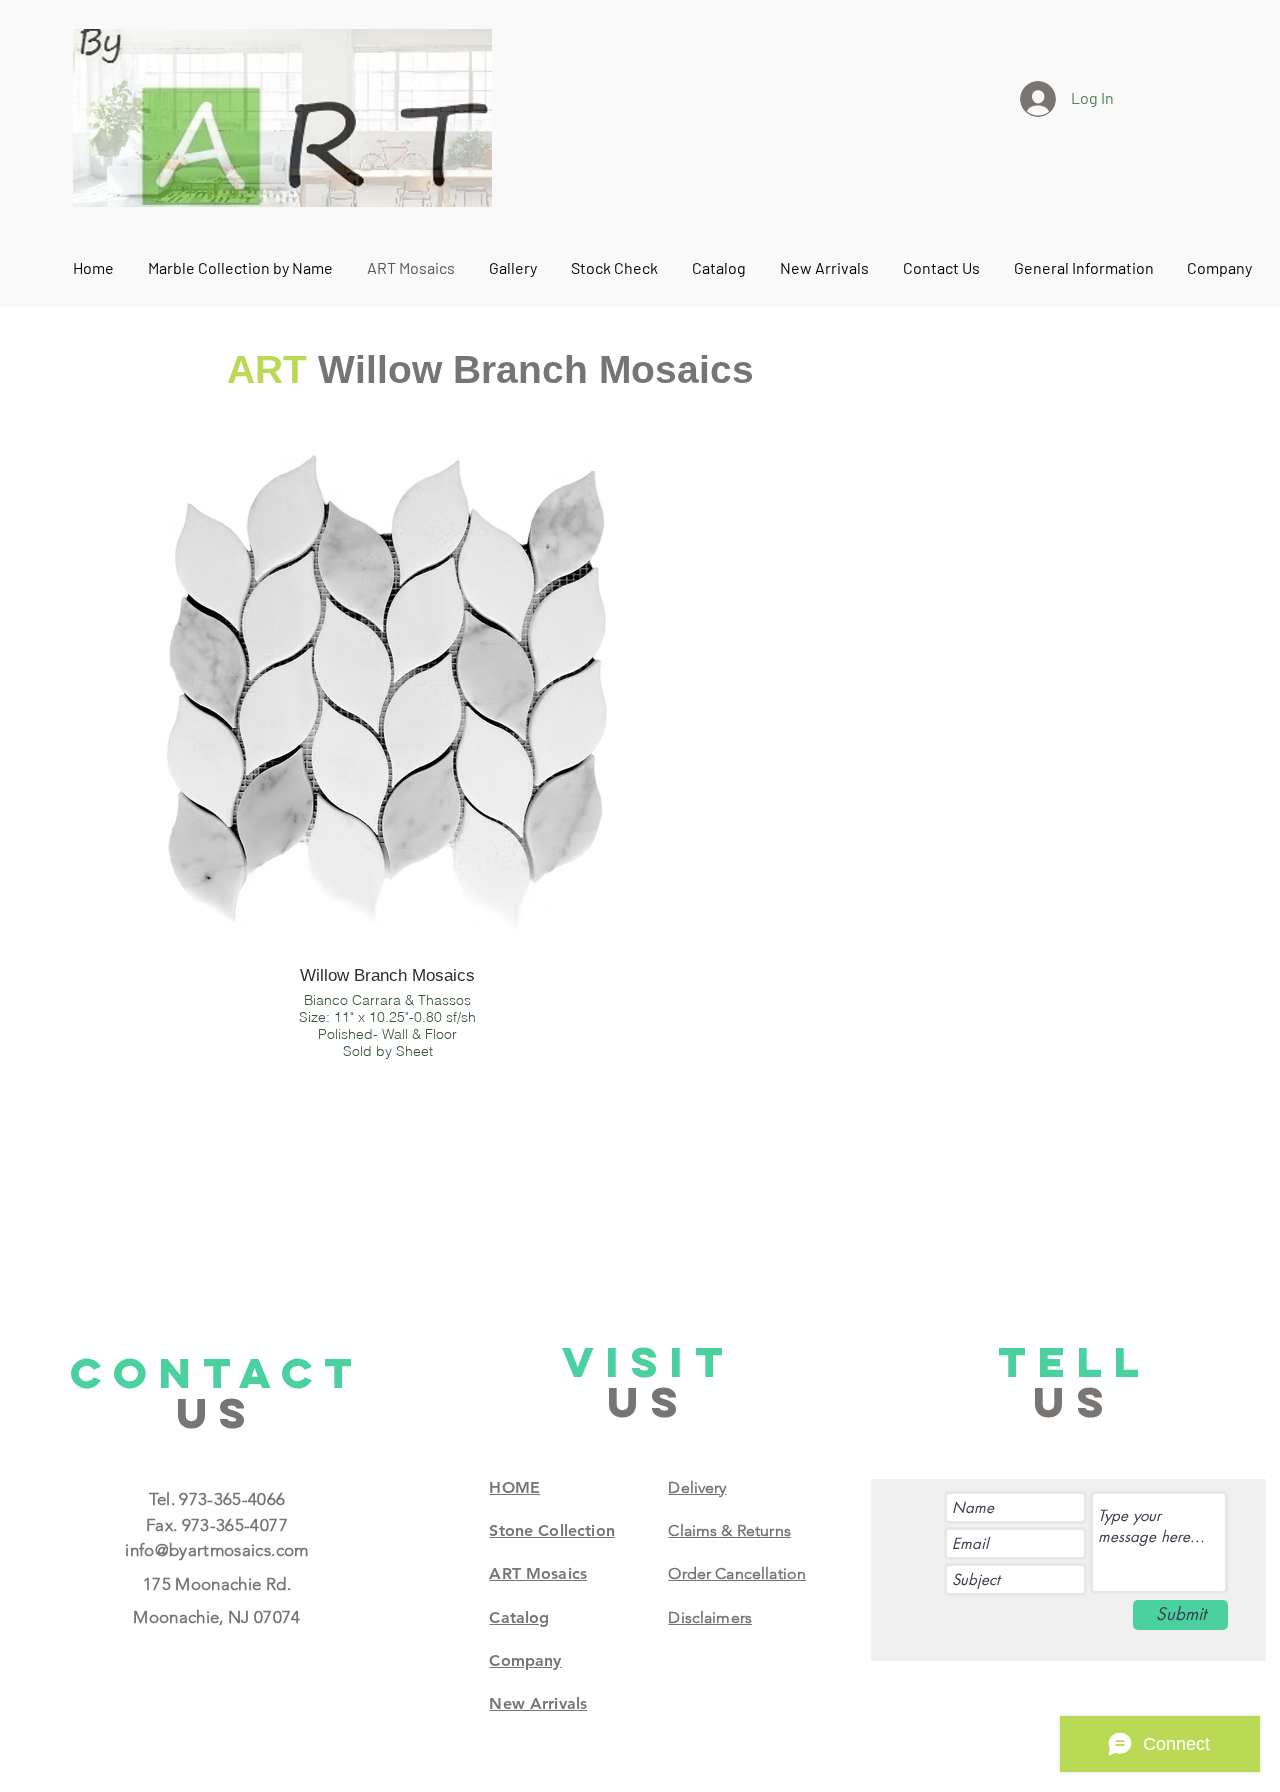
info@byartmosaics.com (216, 1550)
